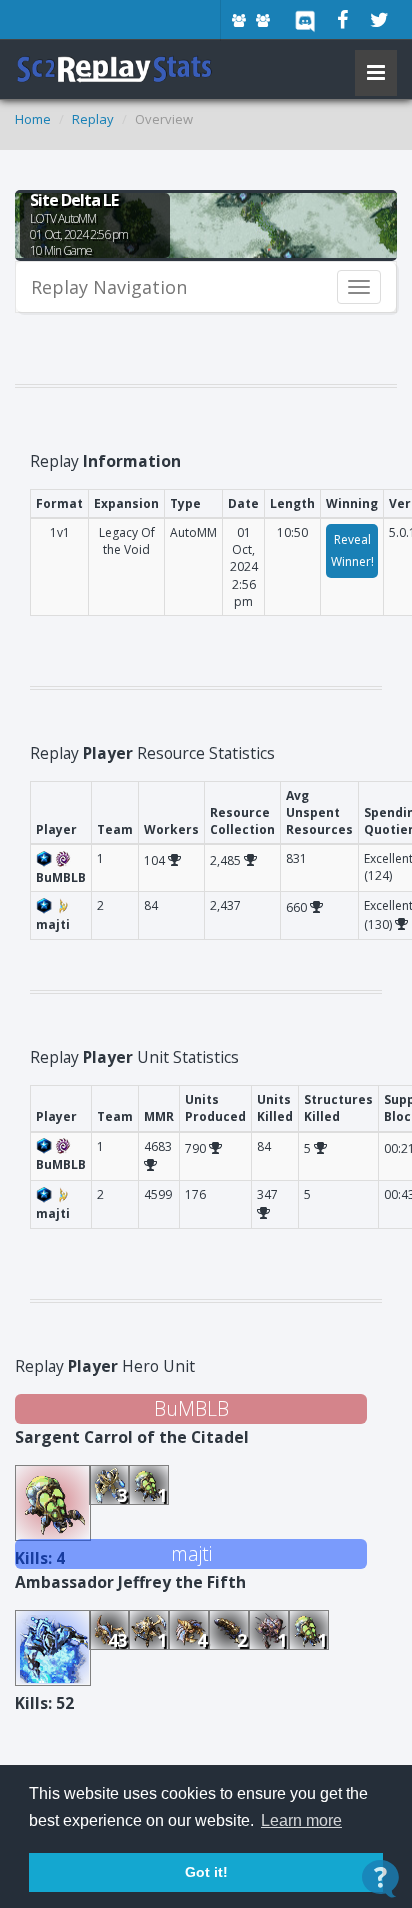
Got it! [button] (206, 1872)
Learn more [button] (301, 1820)
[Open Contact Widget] (380, 1878)
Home (33, 119)
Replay (93, 119)
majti (191, 1553)
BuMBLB (191, 1408)
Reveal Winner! (352, 550)
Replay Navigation (109, 287)
